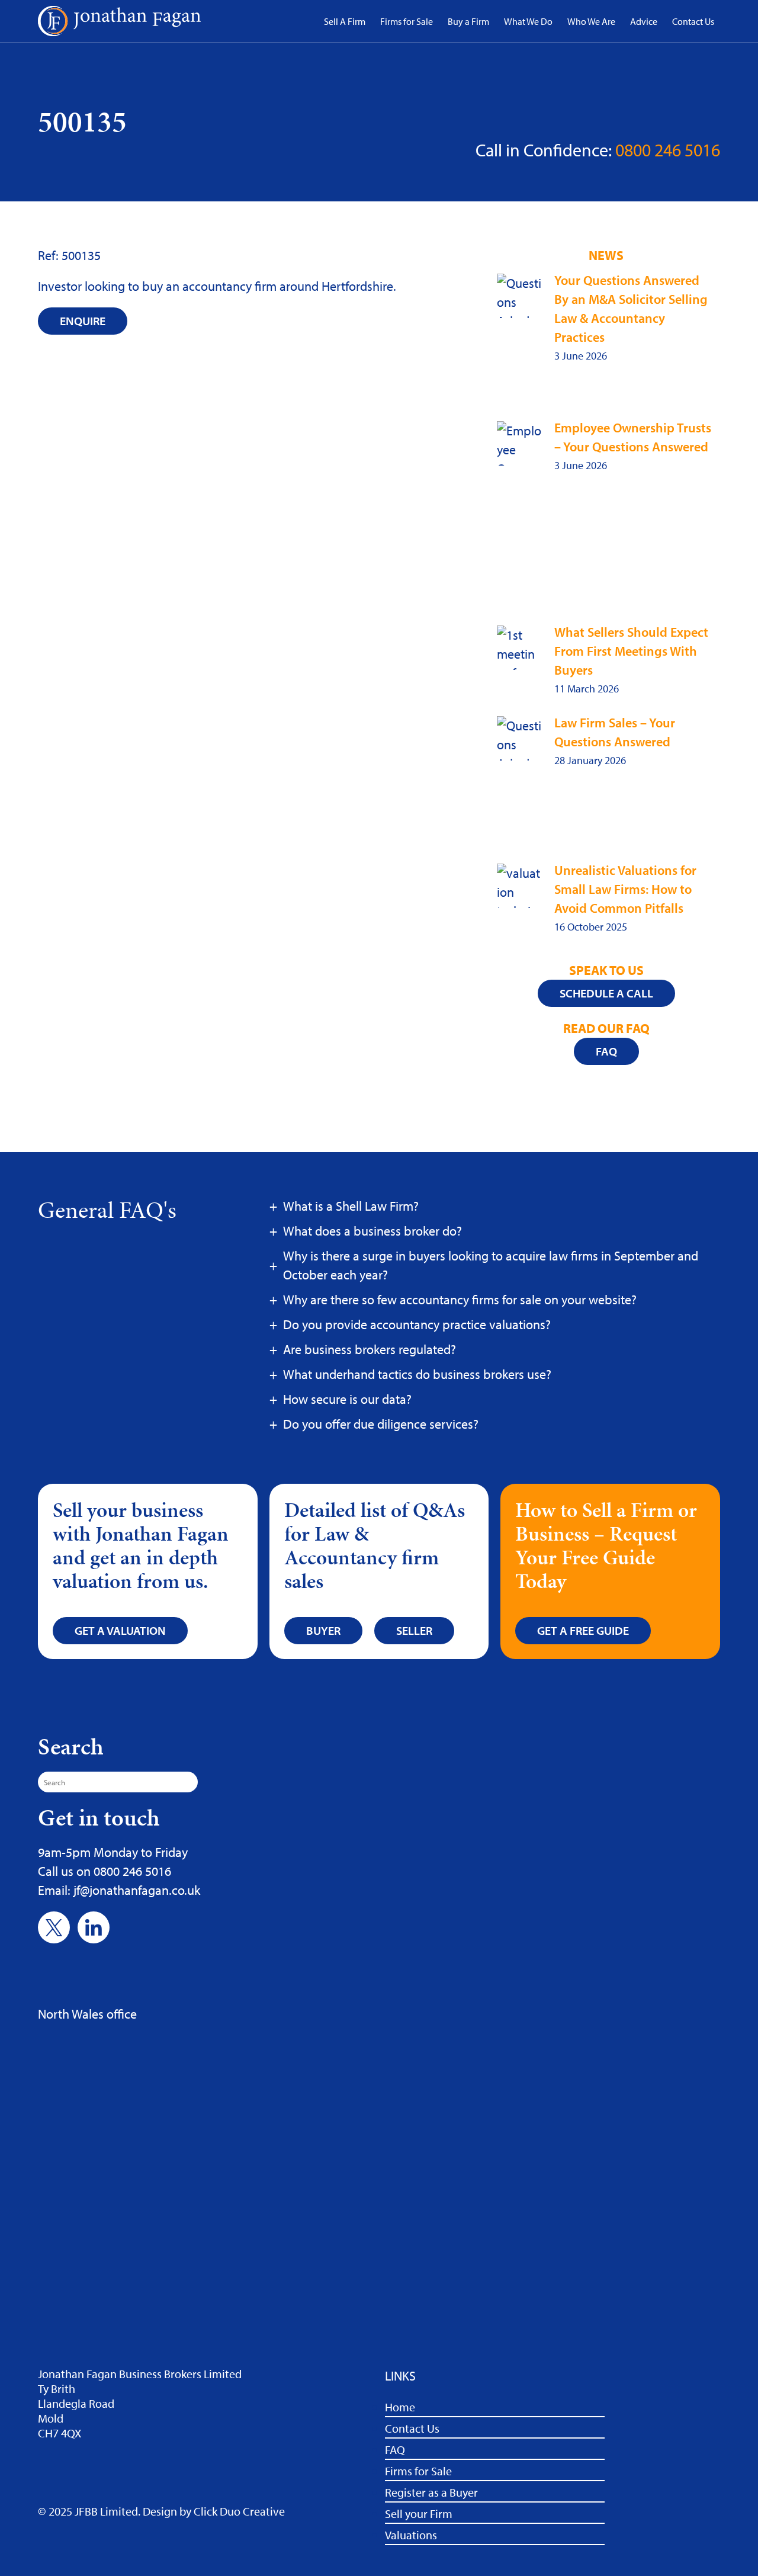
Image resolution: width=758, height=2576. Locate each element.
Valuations (411, 2535)
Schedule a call (606, 993)
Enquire (83, 321)
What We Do (528, 21)
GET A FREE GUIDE (583, 1630)
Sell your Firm (419, 2514)
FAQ (395, 2450)
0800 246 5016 (668, 150)
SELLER (414, 1630)
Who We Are (591, 21)
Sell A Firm (345, 21)
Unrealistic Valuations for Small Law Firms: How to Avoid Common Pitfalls (625, 889)
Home (400, 2407)
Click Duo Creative (239, 2511)
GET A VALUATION (120, 1630)
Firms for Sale (407, 21)
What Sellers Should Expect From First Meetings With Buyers (631, 651)
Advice (644, 21)
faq (606, 1051)
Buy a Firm (468, 21)
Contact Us (693, 21)
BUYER (323, 1630)
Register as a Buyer (431, 2492)
